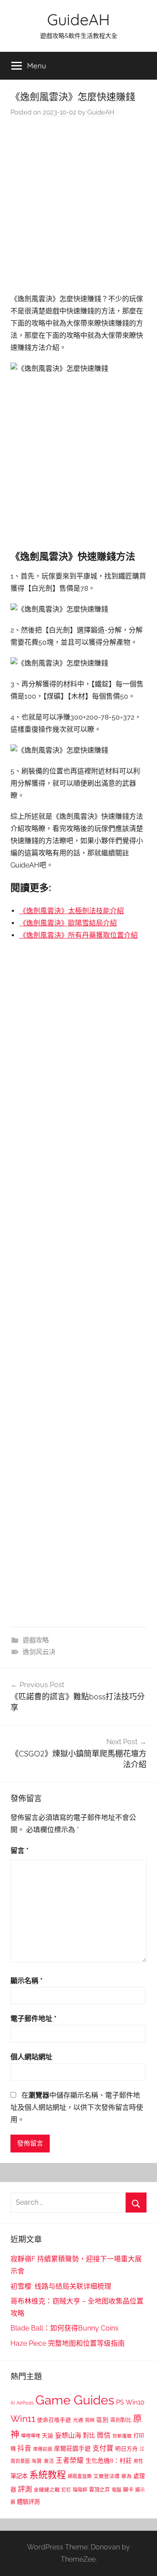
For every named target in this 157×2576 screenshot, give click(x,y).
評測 (25, 2489)
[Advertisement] (78, 208)
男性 (138, 2461)
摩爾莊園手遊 (72, 2448)
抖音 (24, 2448)
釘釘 (66, 2490)
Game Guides (75, 2400)
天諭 (48, 2436)
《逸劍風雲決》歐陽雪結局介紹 (68, 923)
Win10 (135, 2402)
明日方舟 (126, 2449)
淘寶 (37, 2461)
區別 (102, 2420)
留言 (20, 1851)
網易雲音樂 (80, 2476)
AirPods (25, 2403)
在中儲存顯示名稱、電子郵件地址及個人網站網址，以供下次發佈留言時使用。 (77, 2107)
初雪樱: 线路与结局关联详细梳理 (61, 2286)
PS (120, 2402)
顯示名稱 (27, 1981)
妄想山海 (68, 2435)
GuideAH (78, 19)
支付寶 (103, 2448)
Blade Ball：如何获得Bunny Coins (65, 2328)
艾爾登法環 (106, 2476)
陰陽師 (80, 2490)
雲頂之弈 (99, 2490)
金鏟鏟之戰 (47, 2490)
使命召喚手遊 (54, 2420)
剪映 (90, 2420)
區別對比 (121, 2420)
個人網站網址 (31, 2057)
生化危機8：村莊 (109, 2461)
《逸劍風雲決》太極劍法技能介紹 (72, 911)
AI (13, 2403)
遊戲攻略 (36, 1640)
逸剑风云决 (39, 1652)
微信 (104, 2435)
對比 (89, 2435)
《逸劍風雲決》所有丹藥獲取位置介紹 (78, 935)
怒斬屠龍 (122, 2436)
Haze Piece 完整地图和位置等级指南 (68, 2343)
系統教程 (48, 2475)
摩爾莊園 (43, 2449)
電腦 (116, 2490)
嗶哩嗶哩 (31, 2436)
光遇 (78, 2420)
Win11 (23, 2419)
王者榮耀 (70, 2460)
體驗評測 (28, 2502)
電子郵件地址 (34, 2019)
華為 (126, 2476)
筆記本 (19, 2476)
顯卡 (128, 2490)
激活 (49, 2461)
